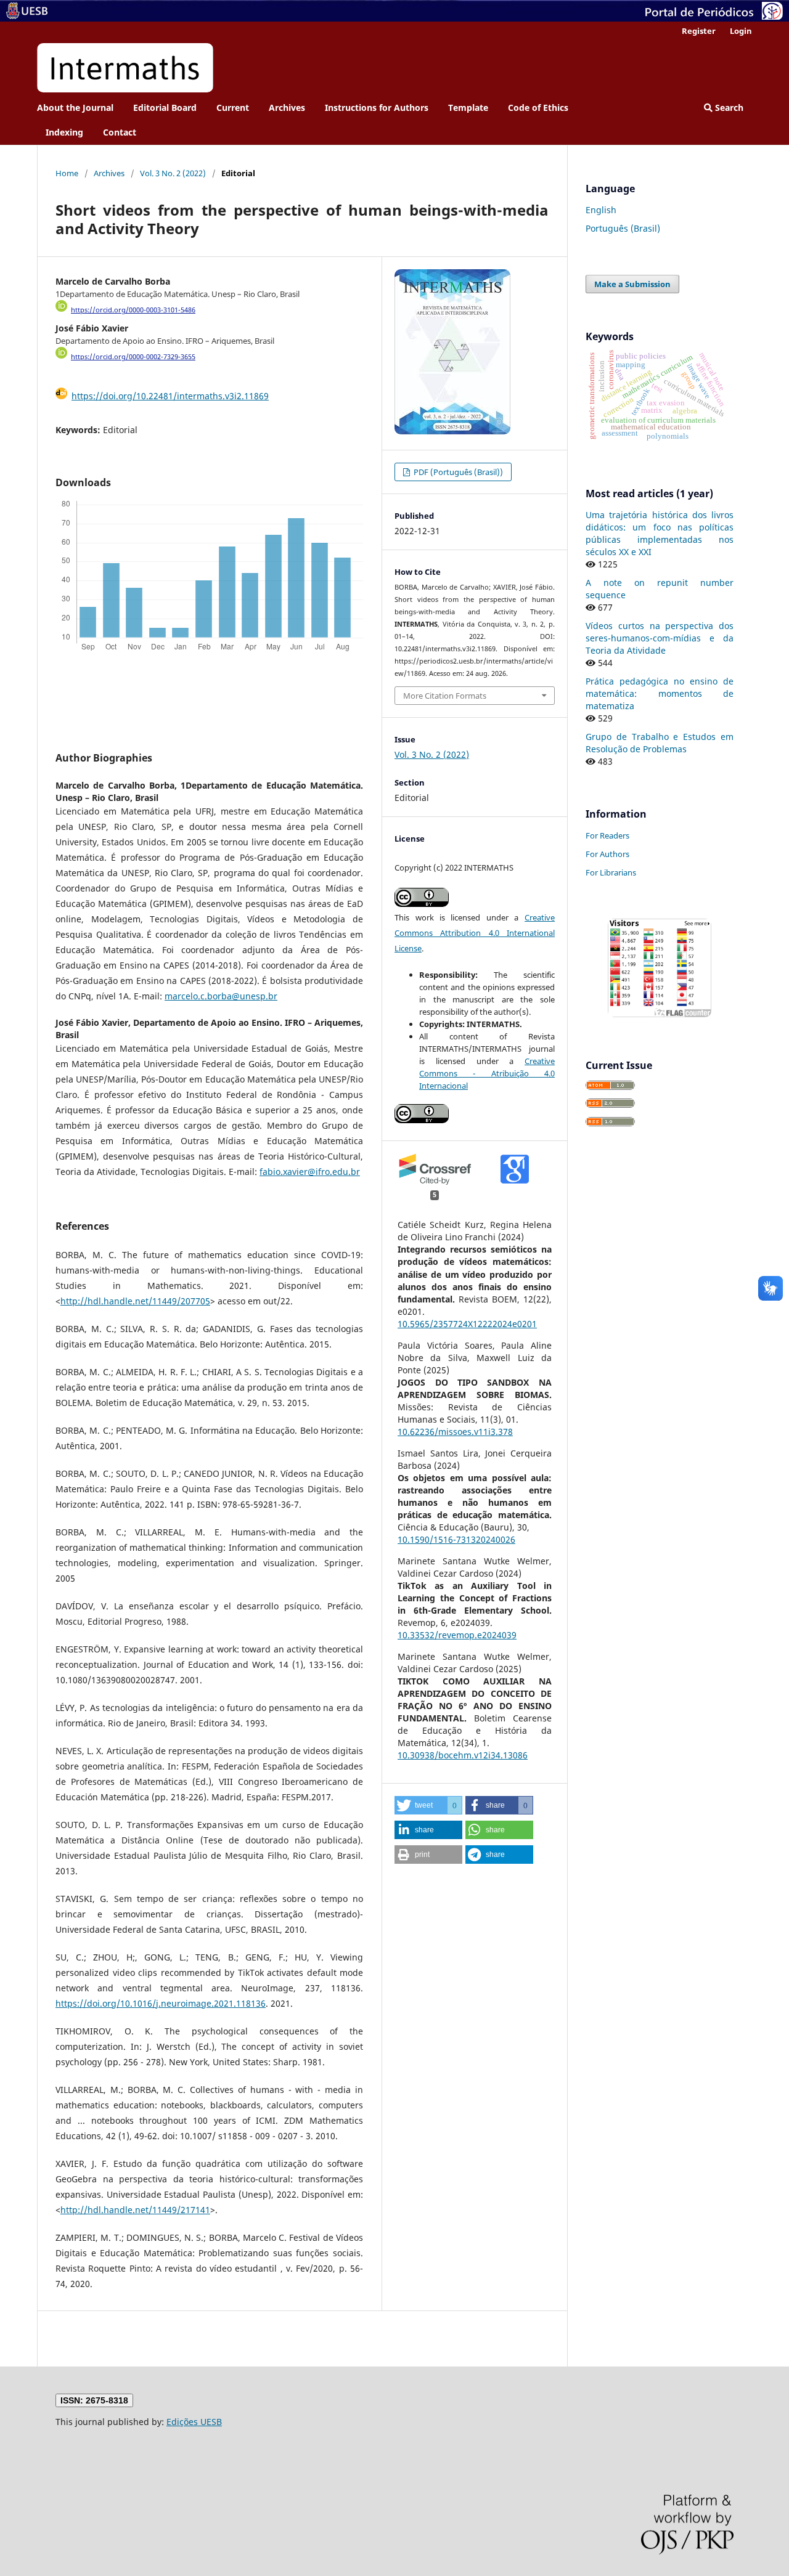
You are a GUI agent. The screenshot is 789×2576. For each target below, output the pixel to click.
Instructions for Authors (377, 108)
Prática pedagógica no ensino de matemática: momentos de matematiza (660, 693)
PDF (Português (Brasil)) (457, 472)
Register (699, 31)
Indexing (64, 132)
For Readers (607, 835)
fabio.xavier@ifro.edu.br (310, 1172)
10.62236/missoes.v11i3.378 (455, 1432)
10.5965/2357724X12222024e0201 (467, 1324)
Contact (120, 132)
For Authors (607, 854)
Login (741, 31)
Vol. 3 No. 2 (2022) (173, 173)
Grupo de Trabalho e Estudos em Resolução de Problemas (660, 743)
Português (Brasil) (623, 228)
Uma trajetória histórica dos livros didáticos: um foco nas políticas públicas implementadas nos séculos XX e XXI (660, 533)
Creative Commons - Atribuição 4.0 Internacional (487, 1073)
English (601, 210)
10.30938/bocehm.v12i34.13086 (463, 1755)
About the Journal (75, 108)
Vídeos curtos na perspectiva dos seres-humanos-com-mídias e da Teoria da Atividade (660, 638)
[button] (428, 1805)
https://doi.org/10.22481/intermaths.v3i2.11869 (170, 396)
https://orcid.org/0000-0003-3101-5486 (133, 310)
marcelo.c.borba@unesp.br (221, 996)
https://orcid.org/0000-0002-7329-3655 (133, 357)
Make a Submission (632, 284)
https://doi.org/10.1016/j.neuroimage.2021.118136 (161, 2003)
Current (233, 108)
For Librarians (611, 872)
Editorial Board (165, 108)
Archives (287, 108)
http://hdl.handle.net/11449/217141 (135, 2210)
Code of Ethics (538, 108)
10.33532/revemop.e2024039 (457, 1635)
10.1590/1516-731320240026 (456, 1539)
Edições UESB (194, 2422)
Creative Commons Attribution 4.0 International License (475, 933)
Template (468, 108)
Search (728, 108)
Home (67, 173)
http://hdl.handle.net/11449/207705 (135, 1301)
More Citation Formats (445, 696)
